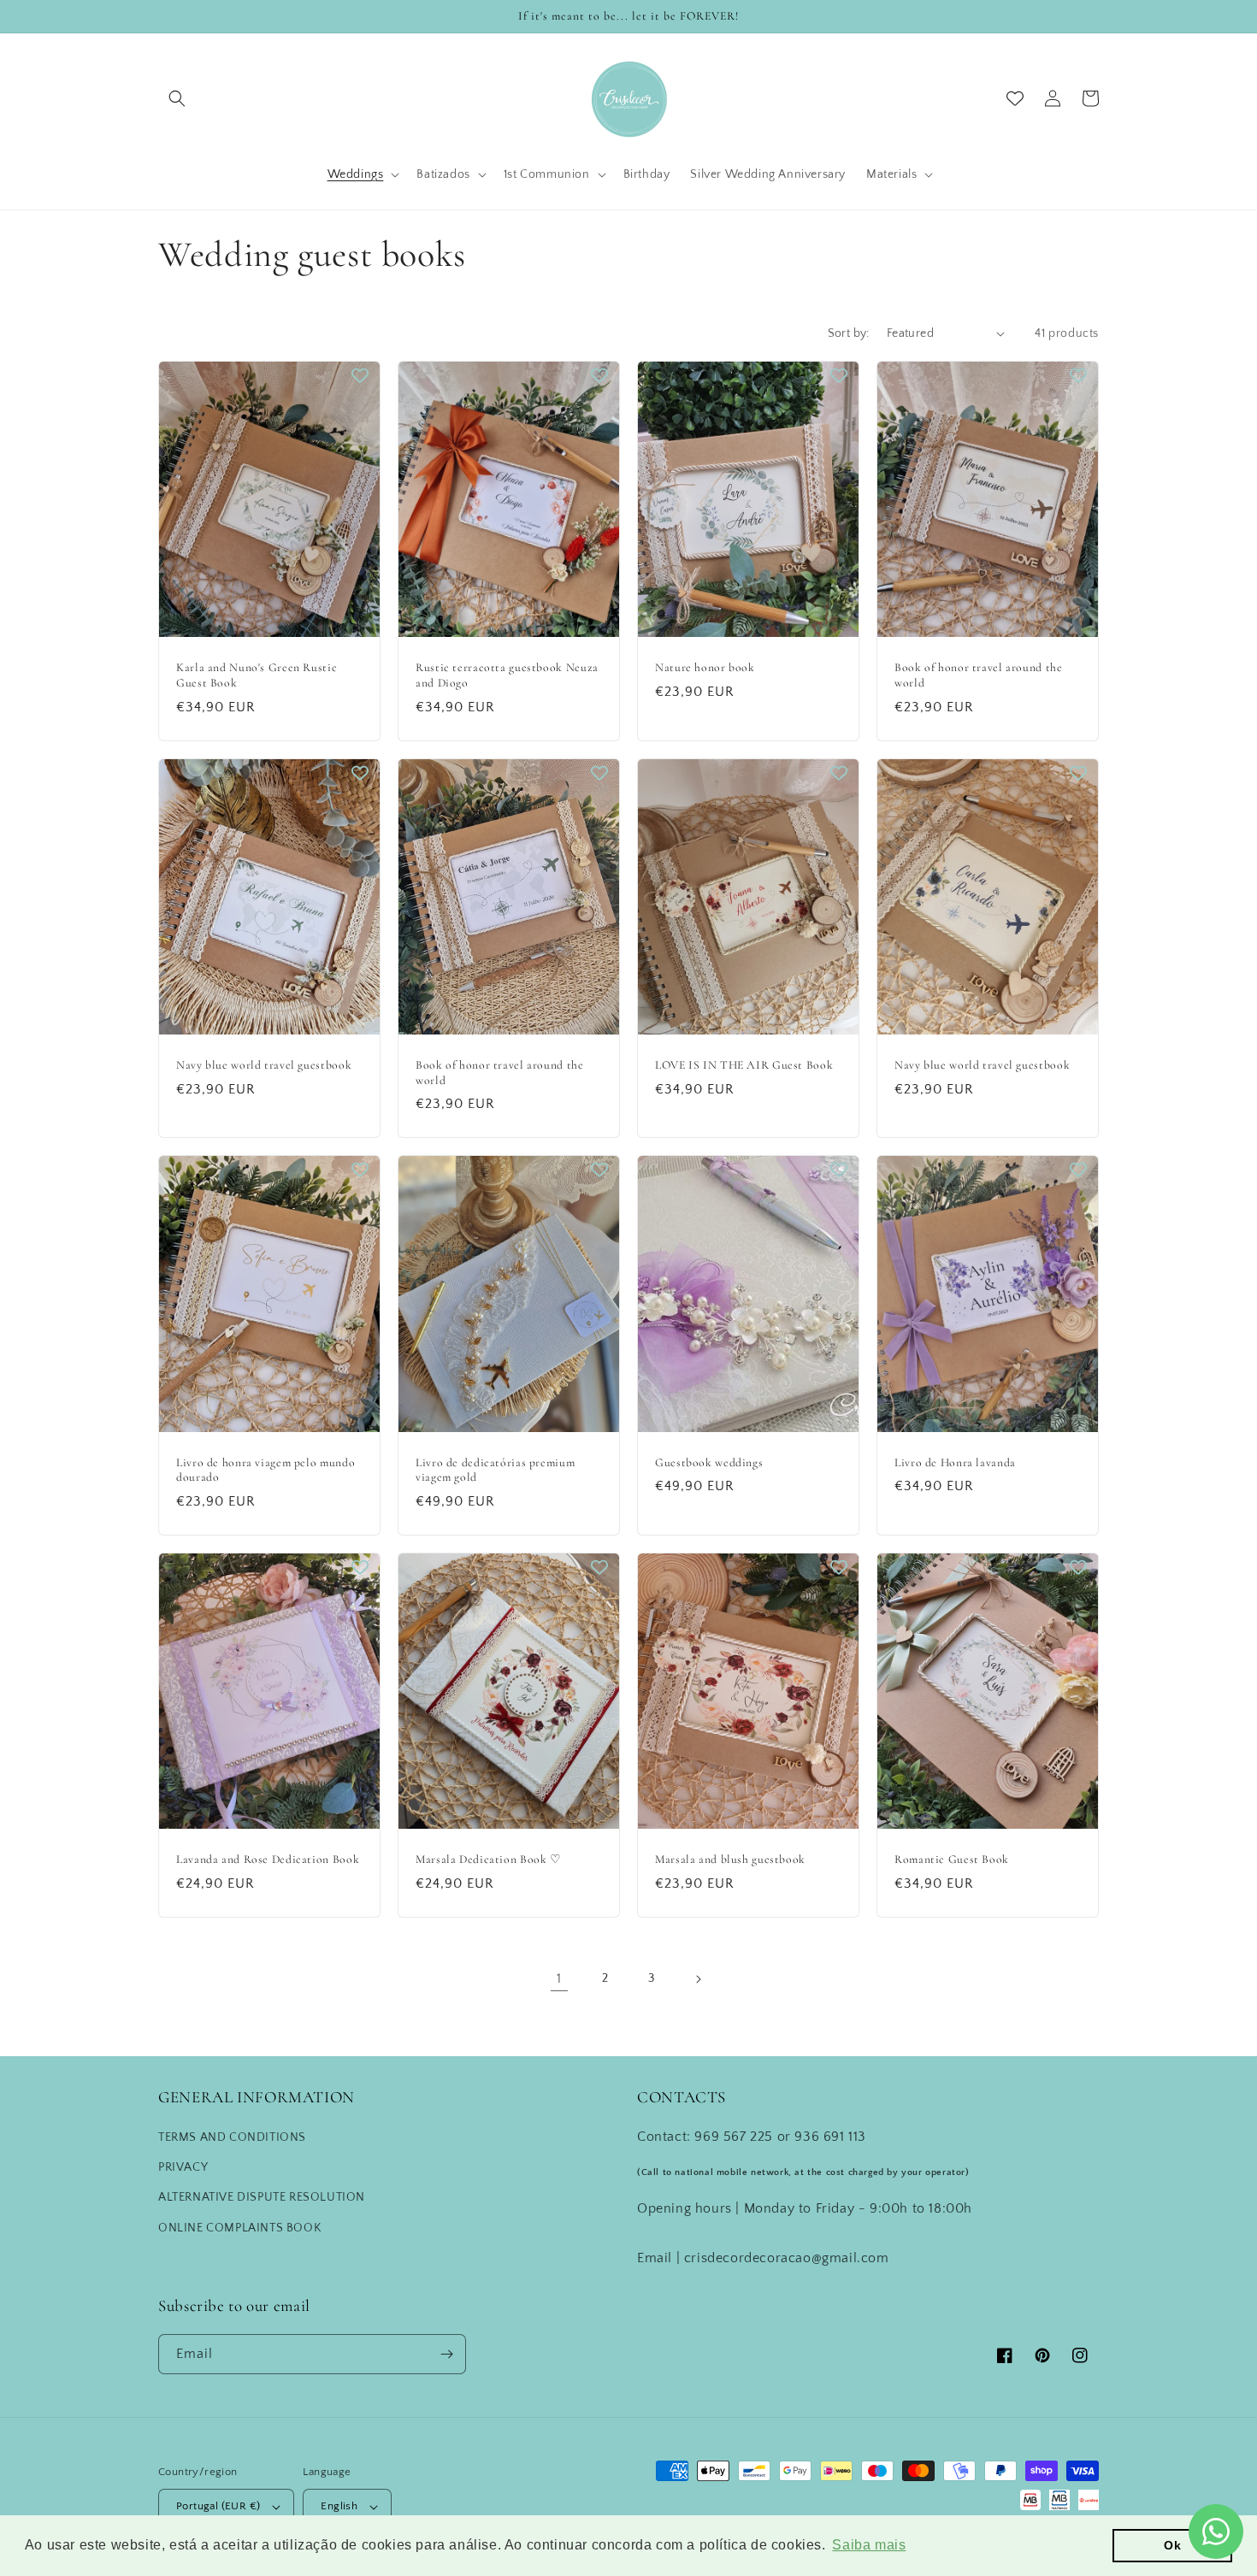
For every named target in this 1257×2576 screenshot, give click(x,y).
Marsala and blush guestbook (730, 1859)
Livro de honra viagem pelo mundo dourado (266, 1470)
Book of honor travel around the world (979, 675)
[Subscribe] (446, 2354)
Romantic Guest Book (952, 1859)
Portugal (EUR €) (218, 2506)
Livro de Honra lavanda (955, 1462)
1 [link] (559, 1978)
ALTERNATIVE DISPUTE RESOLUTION (262, 2197)
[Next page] (698, 1979)
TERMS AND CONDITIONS (232, 2137)
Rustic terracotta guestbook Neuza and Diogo (507, 675)
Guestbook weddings (709, 1462)
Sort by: (849, 333)
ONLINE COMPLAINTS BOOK (239, 2228)
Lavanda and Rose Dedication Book (268, 1859)
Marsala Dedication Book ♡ (489, 1859)
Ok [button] (1172, 2545)
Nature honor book (705, 667)
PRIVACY (183, 2167)
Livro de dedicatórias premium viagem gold (495, 1470)
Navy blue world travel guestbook (264, 1065)
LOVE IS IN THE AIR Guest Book (744, 1065)
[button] (177, 98)
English (339, 2506)
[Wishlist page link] (1015, 98)
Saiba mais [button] (869, 2545)
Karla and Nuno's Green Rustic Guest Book (257, 675)
